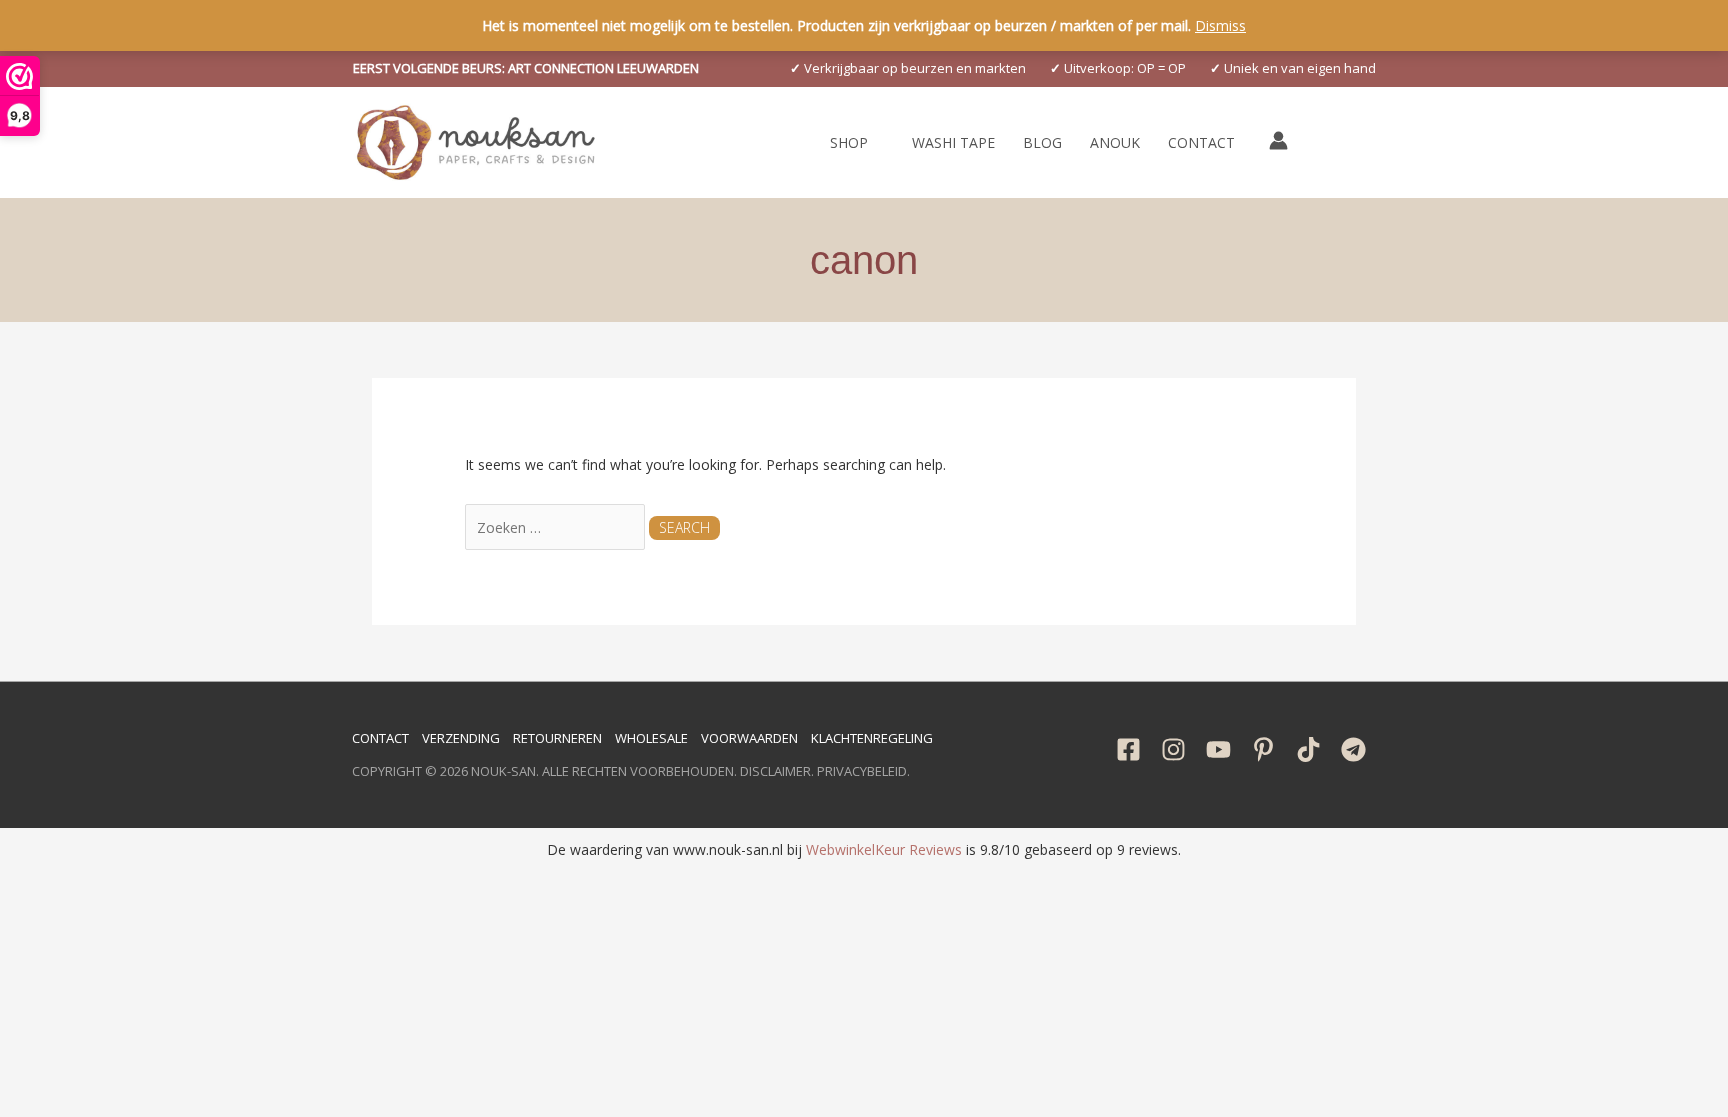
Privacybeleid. (863, 771)
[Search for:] (557, 527)
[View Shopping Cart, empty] (1323, 142)
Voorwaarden (749, 738)
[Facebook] (1128, 749)
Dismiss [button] (1220, 25)
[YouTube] (1218, 749)
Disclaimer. (777, 771)
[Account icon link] (1278, 140)
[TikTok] (1308, 749)
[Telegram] (1353, 749)
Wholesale (651, 738)
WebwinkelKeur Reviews (884, 849)
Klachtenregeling (872, 738)
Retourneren (557, 738)
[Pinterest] (1263, 749)
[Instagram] (1173, 749)
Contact (380, 738)
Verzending (461, 738)
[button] (526, 68)
